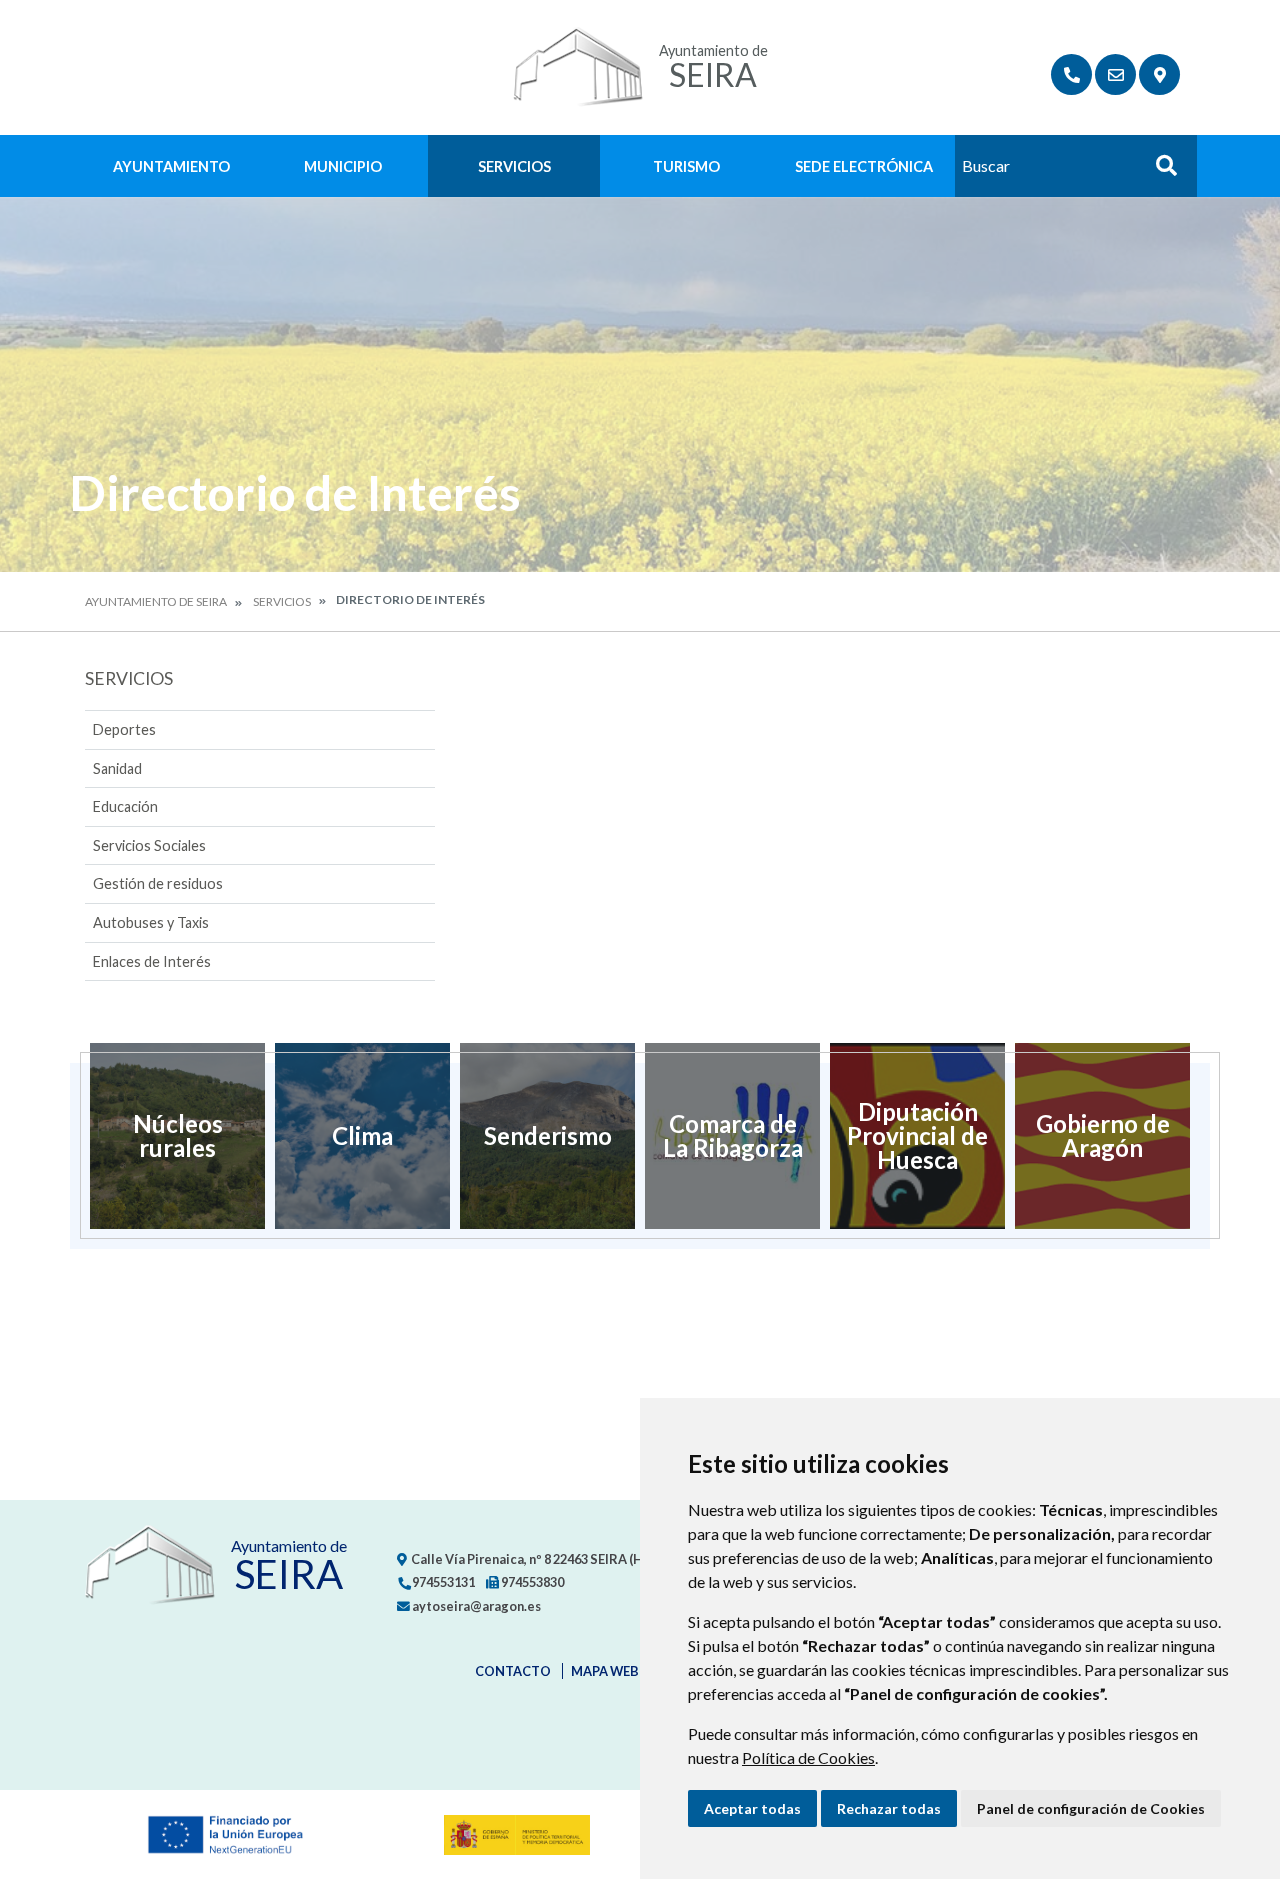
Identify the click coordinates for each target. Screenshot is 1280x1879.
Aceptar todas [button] (752, 1808)
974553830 (531, 1582)
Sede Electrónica (864, 166)
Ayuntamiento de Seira (156, 601)
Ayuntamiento (171, 166)
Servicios (514, 166)
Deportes (124, 729)
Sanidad (117, 768)
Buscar (1159, 171)
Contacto (513, 1671)
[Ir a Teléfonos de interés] (1071, 74)
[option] (177, 1136)
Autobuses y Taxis (151, 922)
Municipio (343, 166)
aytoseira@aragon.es (475, 1606)
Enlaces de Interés (152, 961)
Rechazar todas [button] (889, 1808)
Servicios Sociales (149, 845)
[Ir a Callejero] (1159, 74)
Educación (125, 806)
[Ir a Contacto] (1115, 74)
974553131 (442, 1582)
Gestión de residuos (158, 883)
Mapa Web (605, 1671)
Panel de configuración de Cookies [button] (1091, 1808)
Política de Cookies (808, 1757)
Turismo (686, 166)
